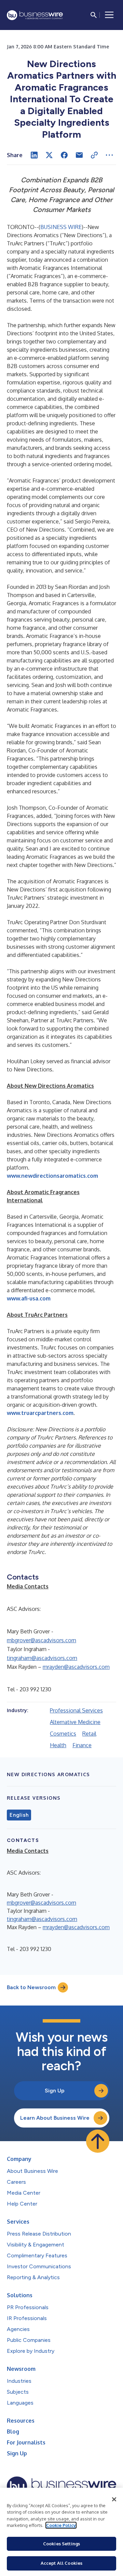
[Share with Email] (79, 155)
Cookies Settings (61, 2544)
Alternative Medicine (75, 1722)
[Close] (114, 2499)
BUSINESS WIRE (61, 227)
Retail (89, 1734)
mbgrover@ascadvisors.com (42, 1640)
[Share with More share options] (109, 155)
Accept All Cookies (61, 2563)
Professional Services (76, 1710)
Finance (82, 1745)
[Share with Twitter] (49, 155)
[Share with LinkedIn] (34, 155)
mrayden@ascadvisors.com (76, 1667)
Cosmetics (63, 1734)
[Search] (94, 15)
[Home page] (35, 15)
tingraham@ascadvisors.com (42, 1658)
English (19, 1815)
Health (58, 1745)
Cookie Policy (61, 2525)
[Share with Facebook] (64, 155)
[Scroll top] (98, 2141)
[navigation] (109, 15)
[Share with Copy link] (94, 155)
